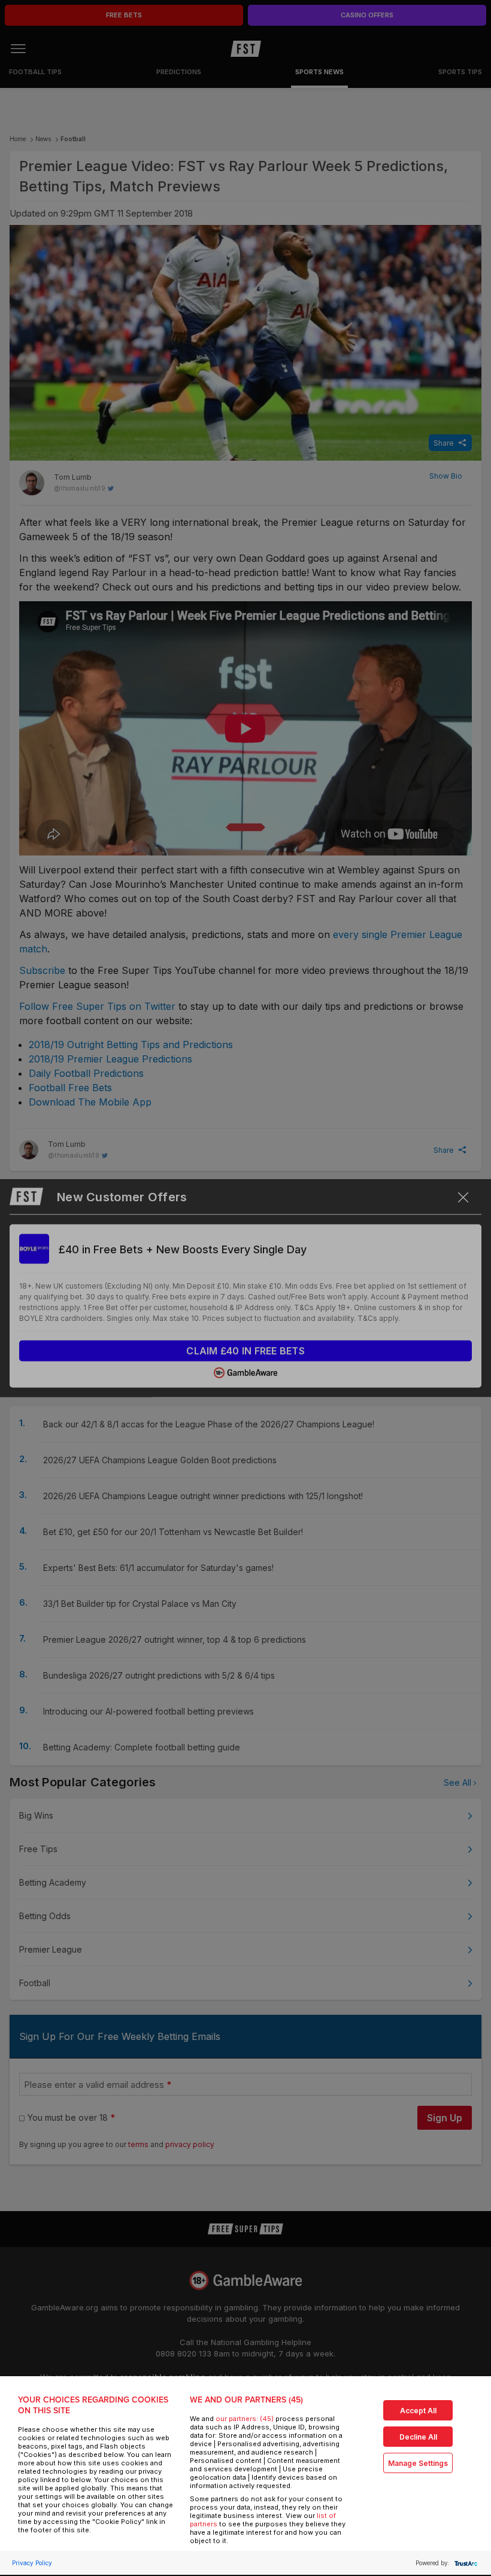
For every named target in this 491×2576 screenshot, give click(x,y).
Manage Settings (418, 2463)
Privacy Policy (32, 2563)
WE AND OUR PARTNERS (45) (246, 2400)
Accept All (418, 2411)
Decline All (418, 2437)
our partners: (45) (245, 2419)
